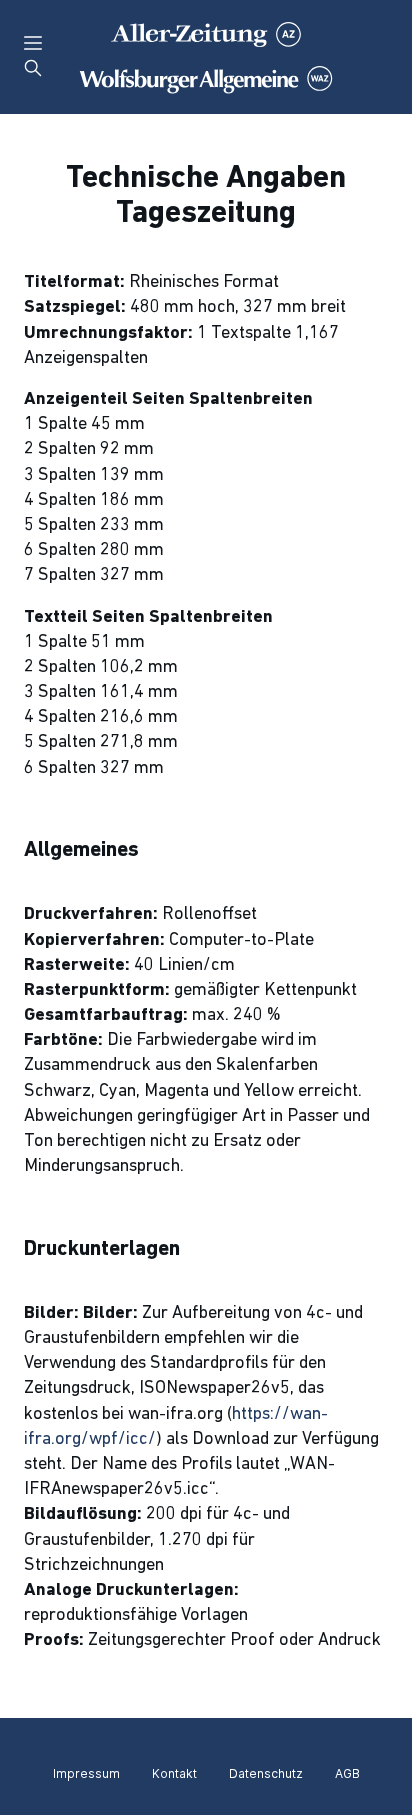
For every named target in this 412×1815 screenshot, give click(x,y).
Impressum (86, 1773)
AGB (347, 1773)
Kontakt (174, 1773)
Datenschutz (266, 1773)
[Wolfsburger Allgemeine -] (206, 57)
